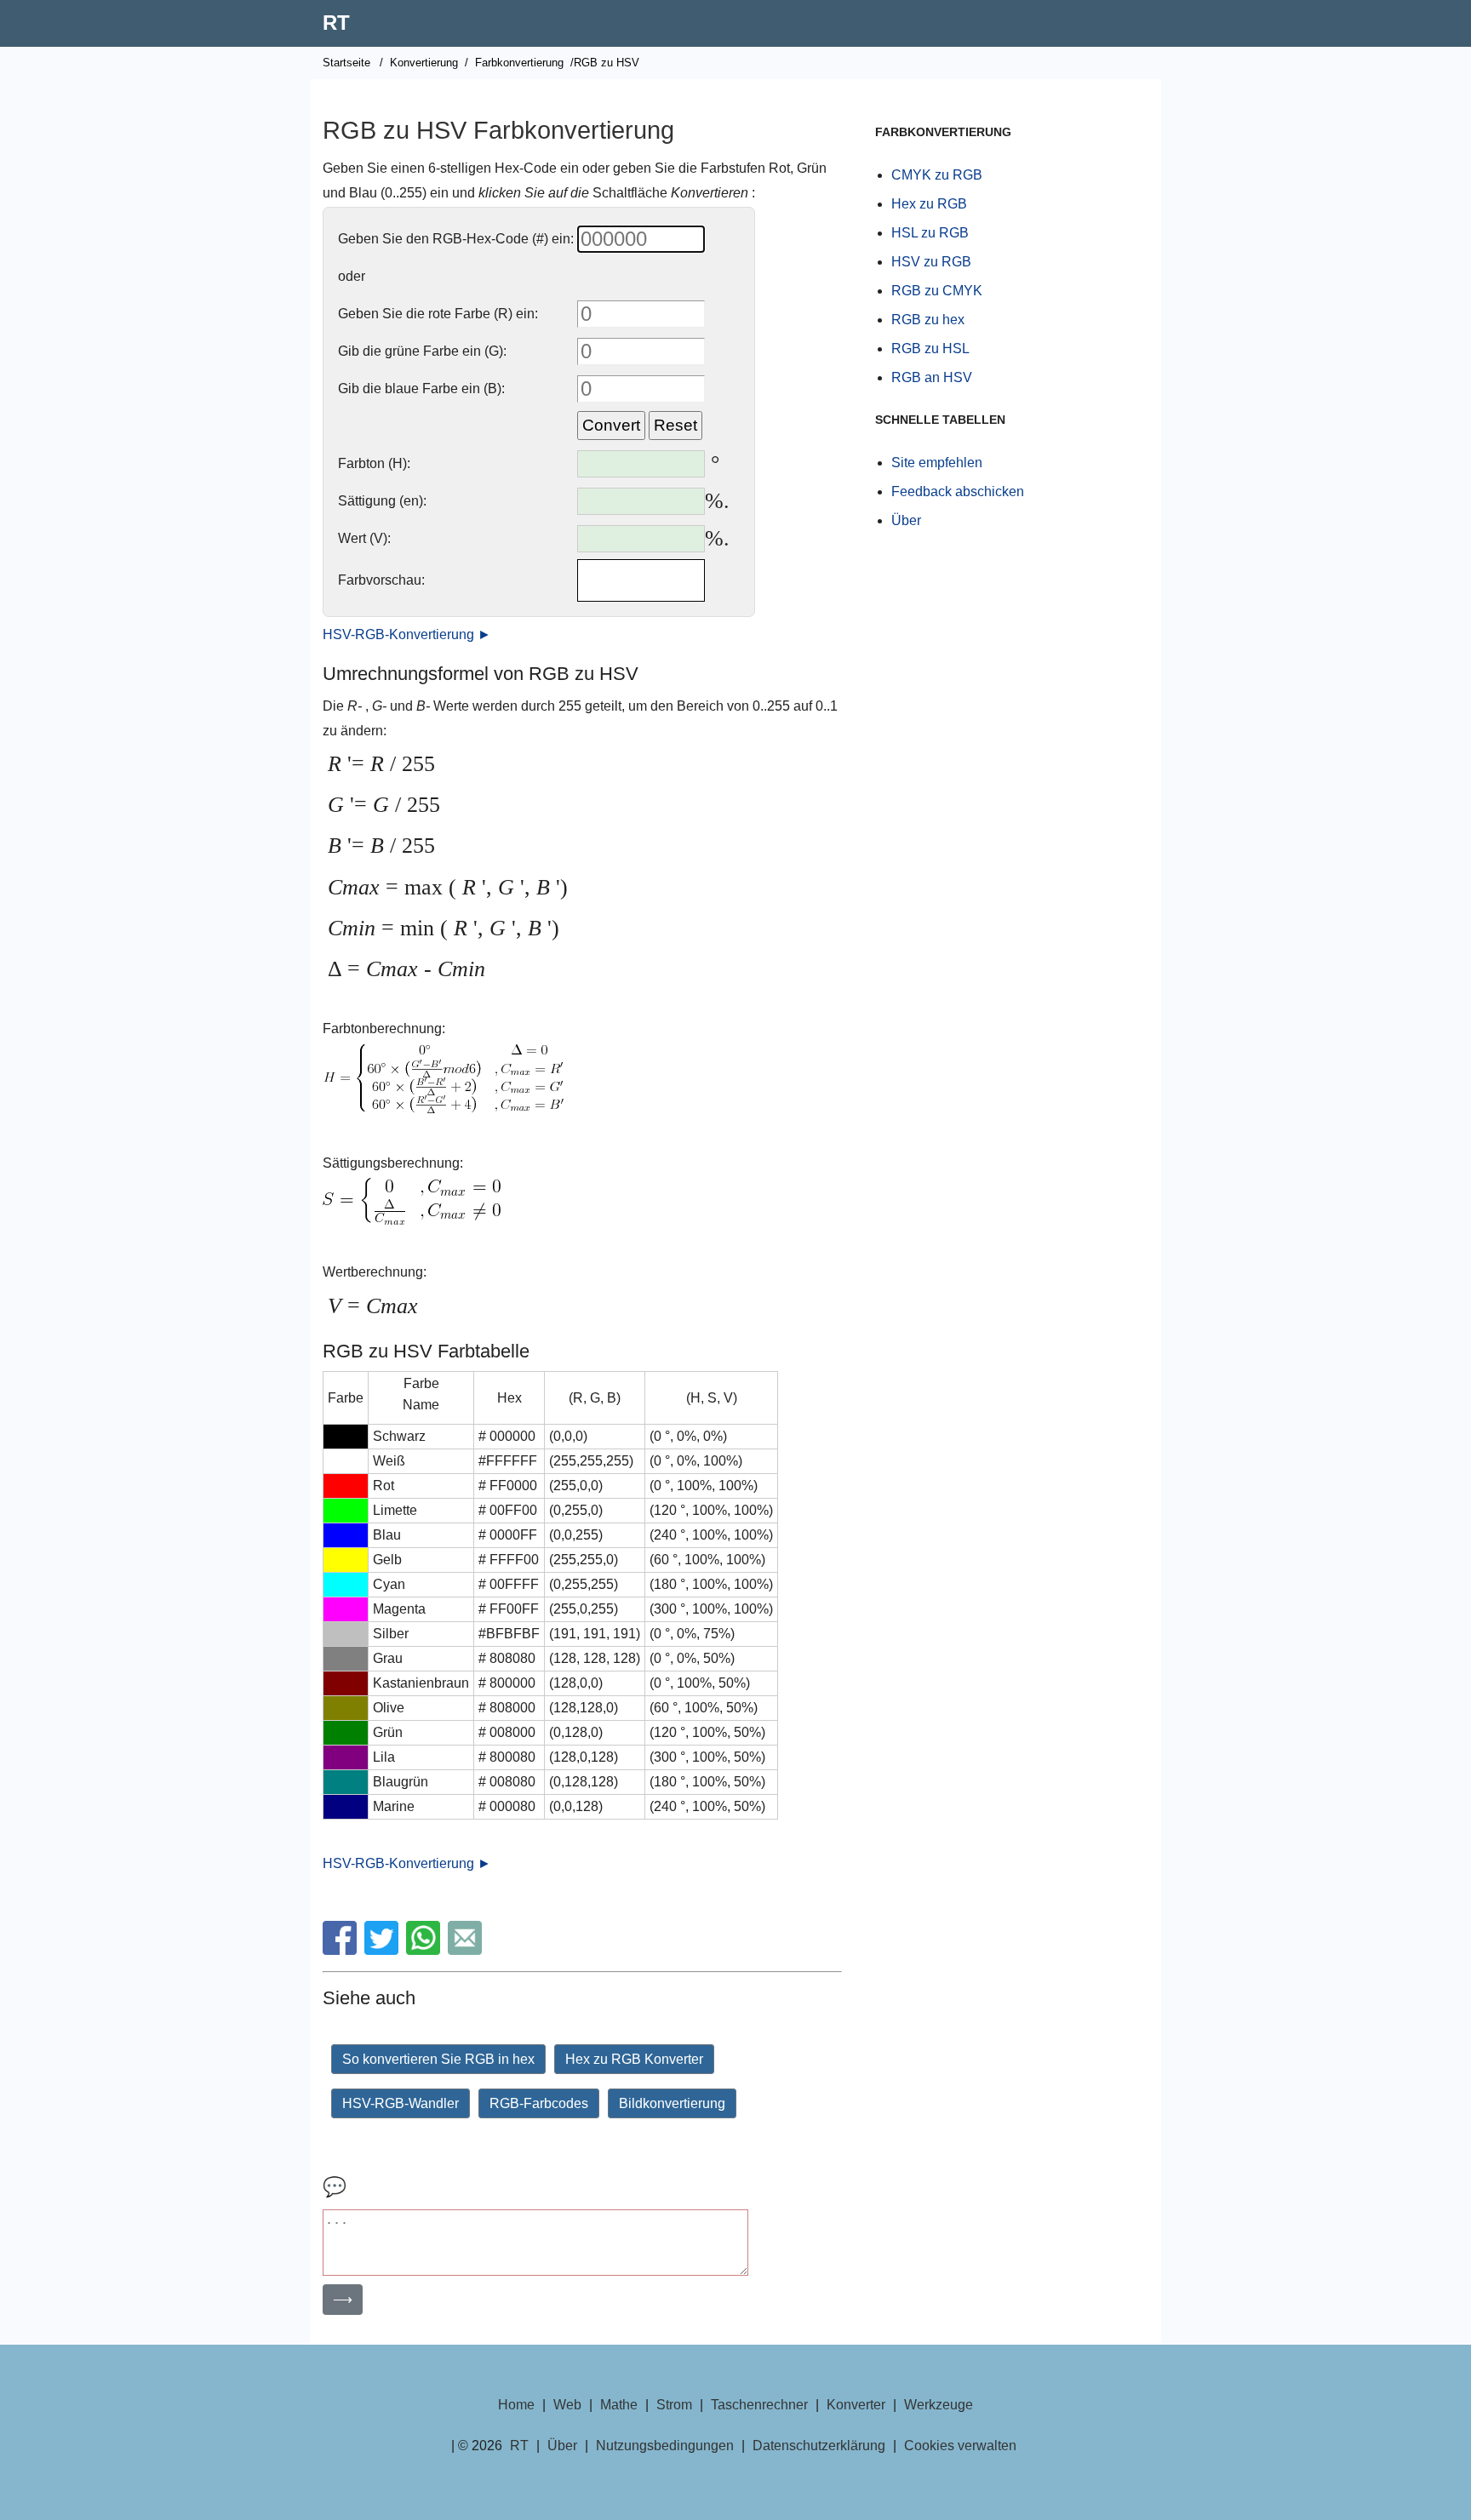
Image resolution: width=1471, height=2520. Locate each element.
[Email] (467, 1950)
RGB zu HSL (930, 349)
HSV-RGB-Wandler (401, 2103)
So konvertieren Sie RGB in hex (438, 2059)
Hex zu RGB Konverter (634, 2059)
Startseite (346, 63)
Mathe (619, 2405)
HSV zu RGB (931, 262)
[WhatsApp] (425, 1950)
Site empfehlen (937, 463)
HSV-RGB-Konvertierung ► (407, 634)
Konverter (856, 2405)
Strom (674, 2405)
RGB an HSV (932, 377)
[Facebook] (342, 1950)
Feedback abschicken (958, 491)
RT (336, 23)
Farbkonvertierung (519, 63)
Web (567, 2405)
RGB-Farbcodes (539, 2103)
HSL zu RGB (930, 233)
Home (516, 2405)
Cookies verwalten (960, 2446)
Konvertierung (424, 63)
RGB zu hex (928, 320)
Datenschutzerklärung (819, 2446)
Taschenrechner (759, 2405)
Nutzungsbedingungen (665, 2446)
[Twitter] (383, 1950)
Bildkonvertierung (672, 2103)
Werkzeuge (939, 2405)
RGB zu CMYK (937, 291)
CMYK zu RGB (937, 175)
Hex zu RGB (929, 204)
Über (906, 520)
